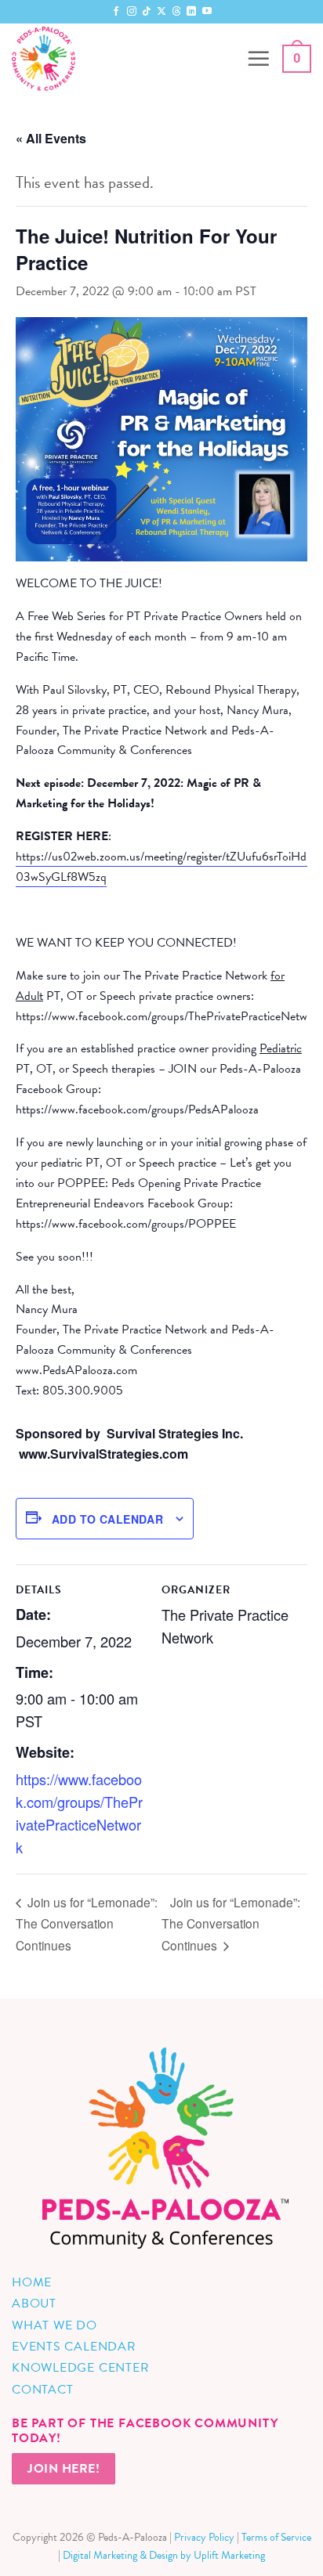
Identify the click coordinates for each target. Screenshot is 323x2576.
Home (32, 2282)
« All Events (51, 138)
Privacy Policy (204, 2537)
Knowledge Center (80, 2368)
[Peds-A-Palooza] (123, 59)
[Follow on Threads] (176, 12)
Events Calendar (74, 2347)
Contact (42, 2390)
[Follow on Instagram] (132, 12)
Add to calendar (107, 1519)
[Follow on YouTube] (207, 12)
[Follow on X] (161, 12)
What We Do (54, 2325)
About (34, 2304)
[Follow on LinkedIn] (191, 12)
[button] (259, 59)
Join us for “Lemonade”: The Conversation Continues (87, 1923)
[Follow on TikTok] (147, 12)
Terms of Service (276, 2537)
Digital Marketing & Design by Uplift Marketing (164, 2555)
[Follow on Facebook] (116, 12)
